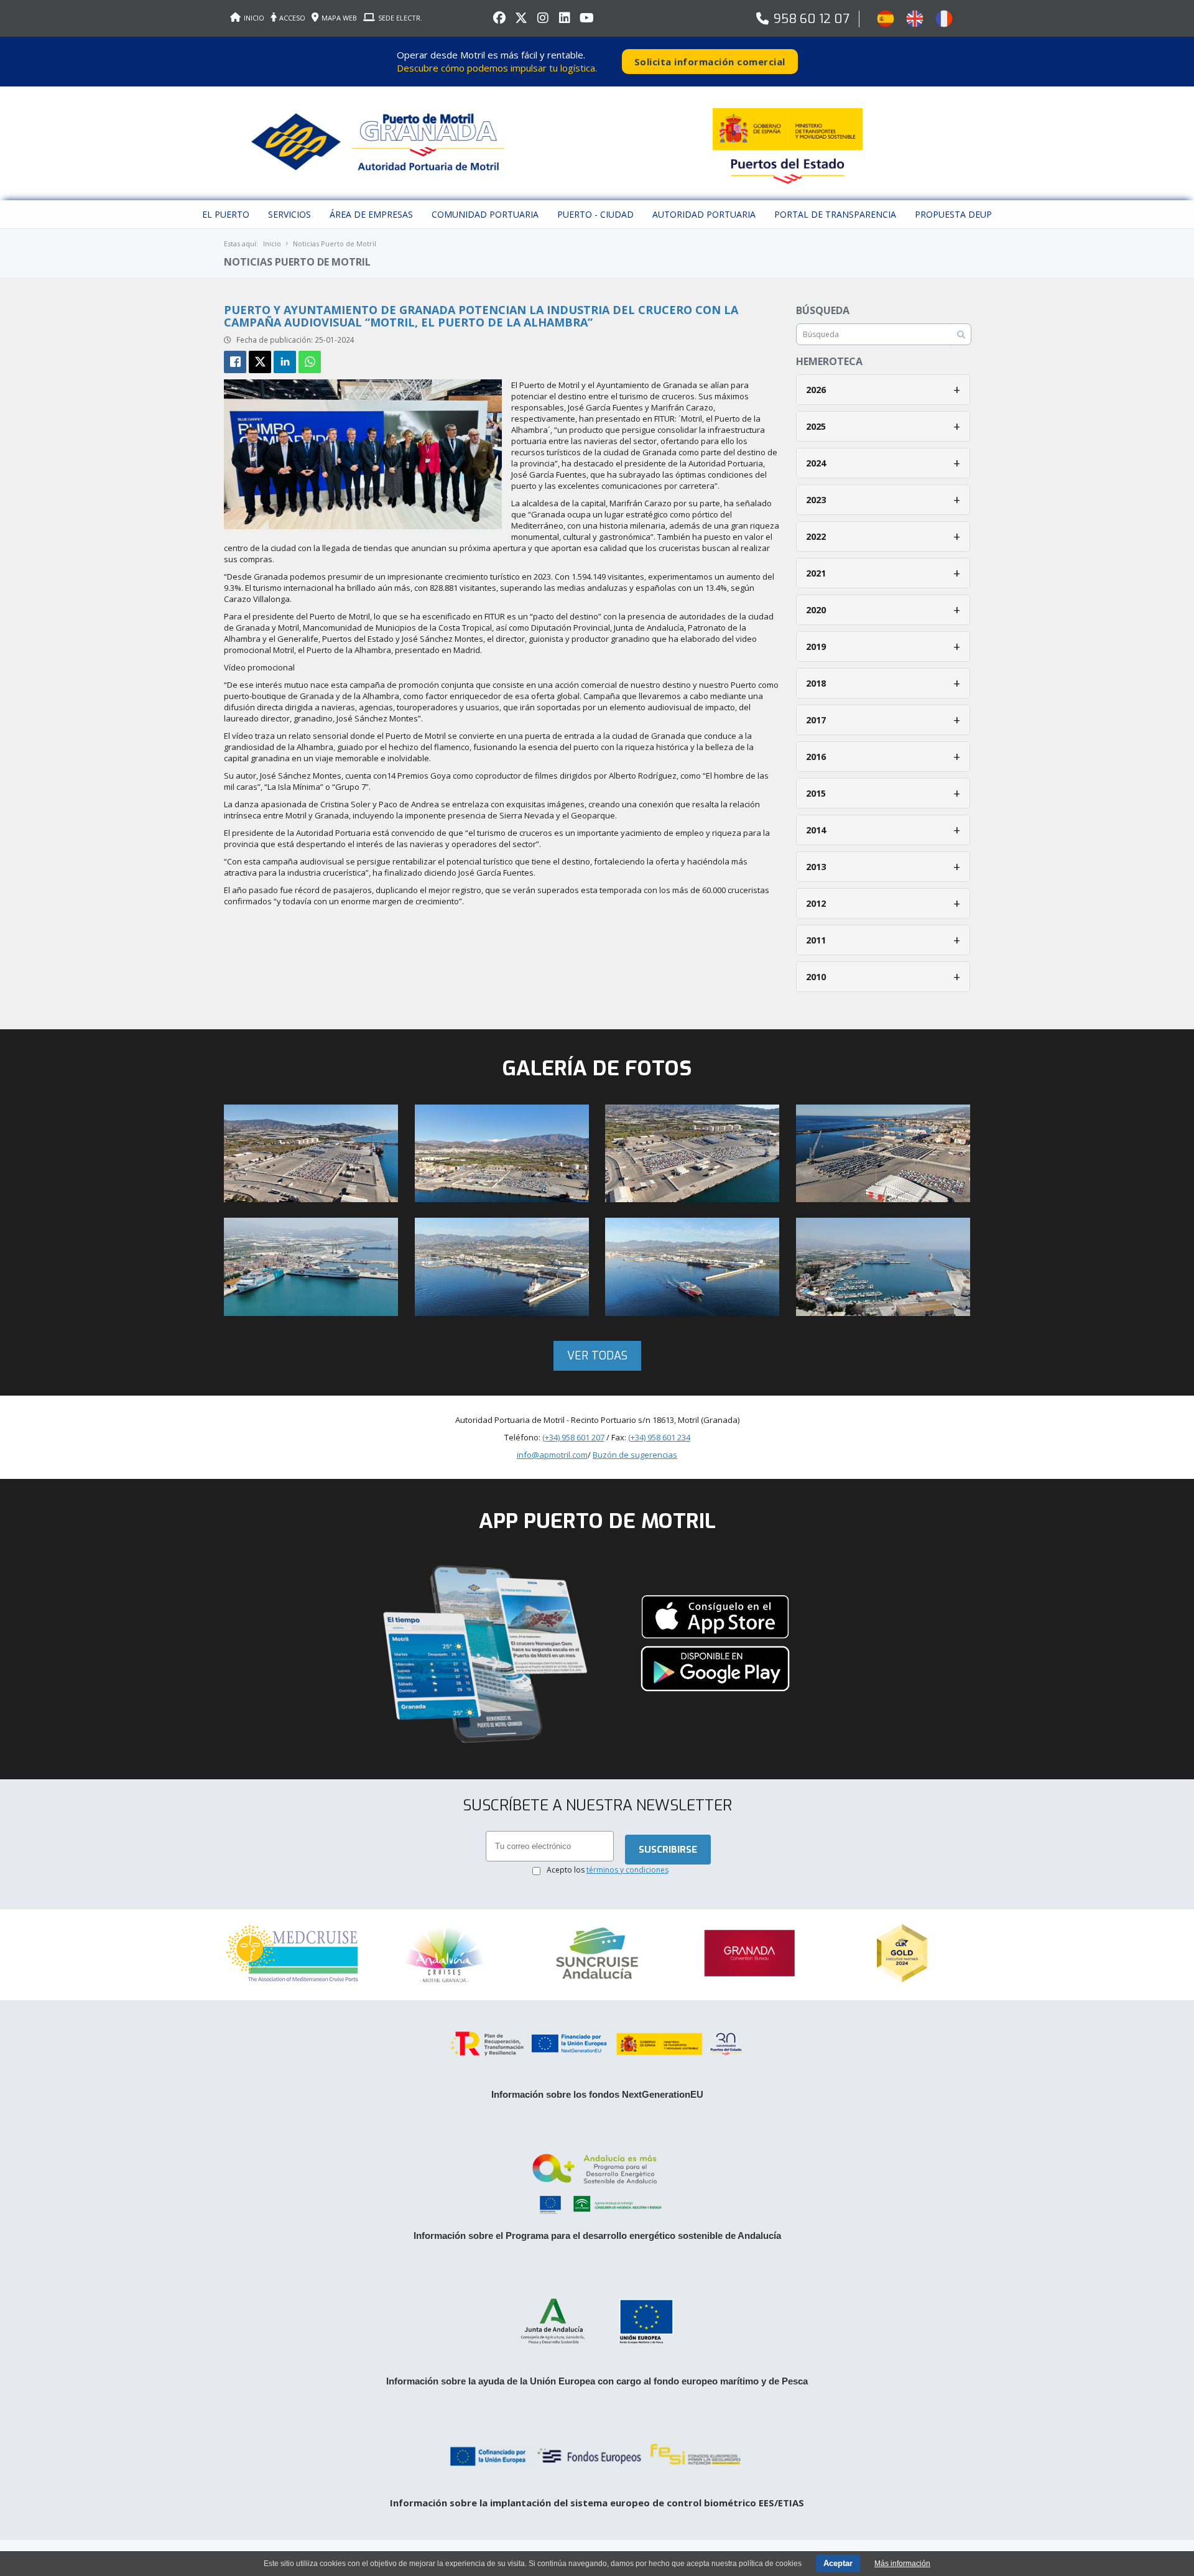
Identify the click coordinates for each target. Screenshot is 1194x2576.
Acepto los (608, 2041)
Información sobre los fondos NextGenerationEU (597, 2266)
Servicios (289, 214)
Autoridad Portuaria (704, 214)
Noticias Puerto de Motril (335, 243)
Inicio (272, 243)
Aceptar (838, 2563)
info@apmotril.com (552, 1626)
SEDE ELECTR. (400, 18)
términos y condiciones (627, 2041)
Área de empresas (371, 214)
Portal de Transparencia (835, 214)
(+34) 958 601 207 (573, 1608)
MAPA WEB (339, 18)
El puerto (226, 214)
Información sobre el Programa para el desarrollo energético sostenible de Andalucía (597, 2407)
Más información (902, 2564)
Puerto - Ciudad (595, 214)
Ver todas (597, 1527)
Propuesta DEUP (953, 214)
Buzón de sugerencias (635, 1626)
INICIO (254, 18)
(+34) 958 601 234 (659, 1608)
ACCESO (292, 18)
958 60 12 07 (812, 19)
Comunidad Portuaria (485, 214)
